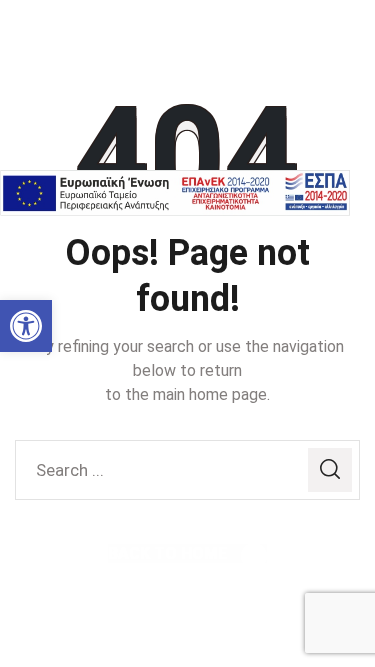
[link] (26, 326)
